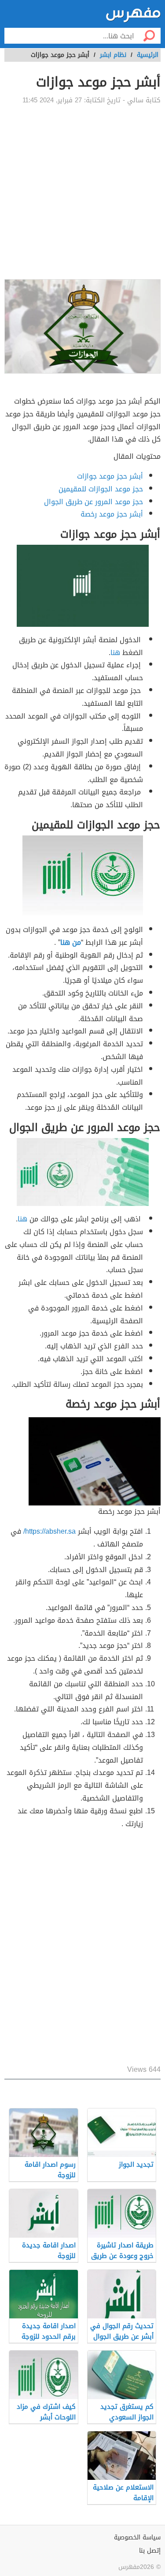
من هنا (71, 942)
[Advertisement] (82, 192)
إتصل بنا (150, 2551)
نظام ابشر (113, 55)
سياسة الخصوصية (137, 2537)
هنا (115, 653)
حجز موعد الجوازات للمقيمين (101, 489)
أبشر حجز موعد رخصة (112, 514)
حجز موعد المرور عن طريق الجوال (93, 502)
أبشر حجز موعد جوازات (110, 476)
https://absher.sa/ (49, 1531)
